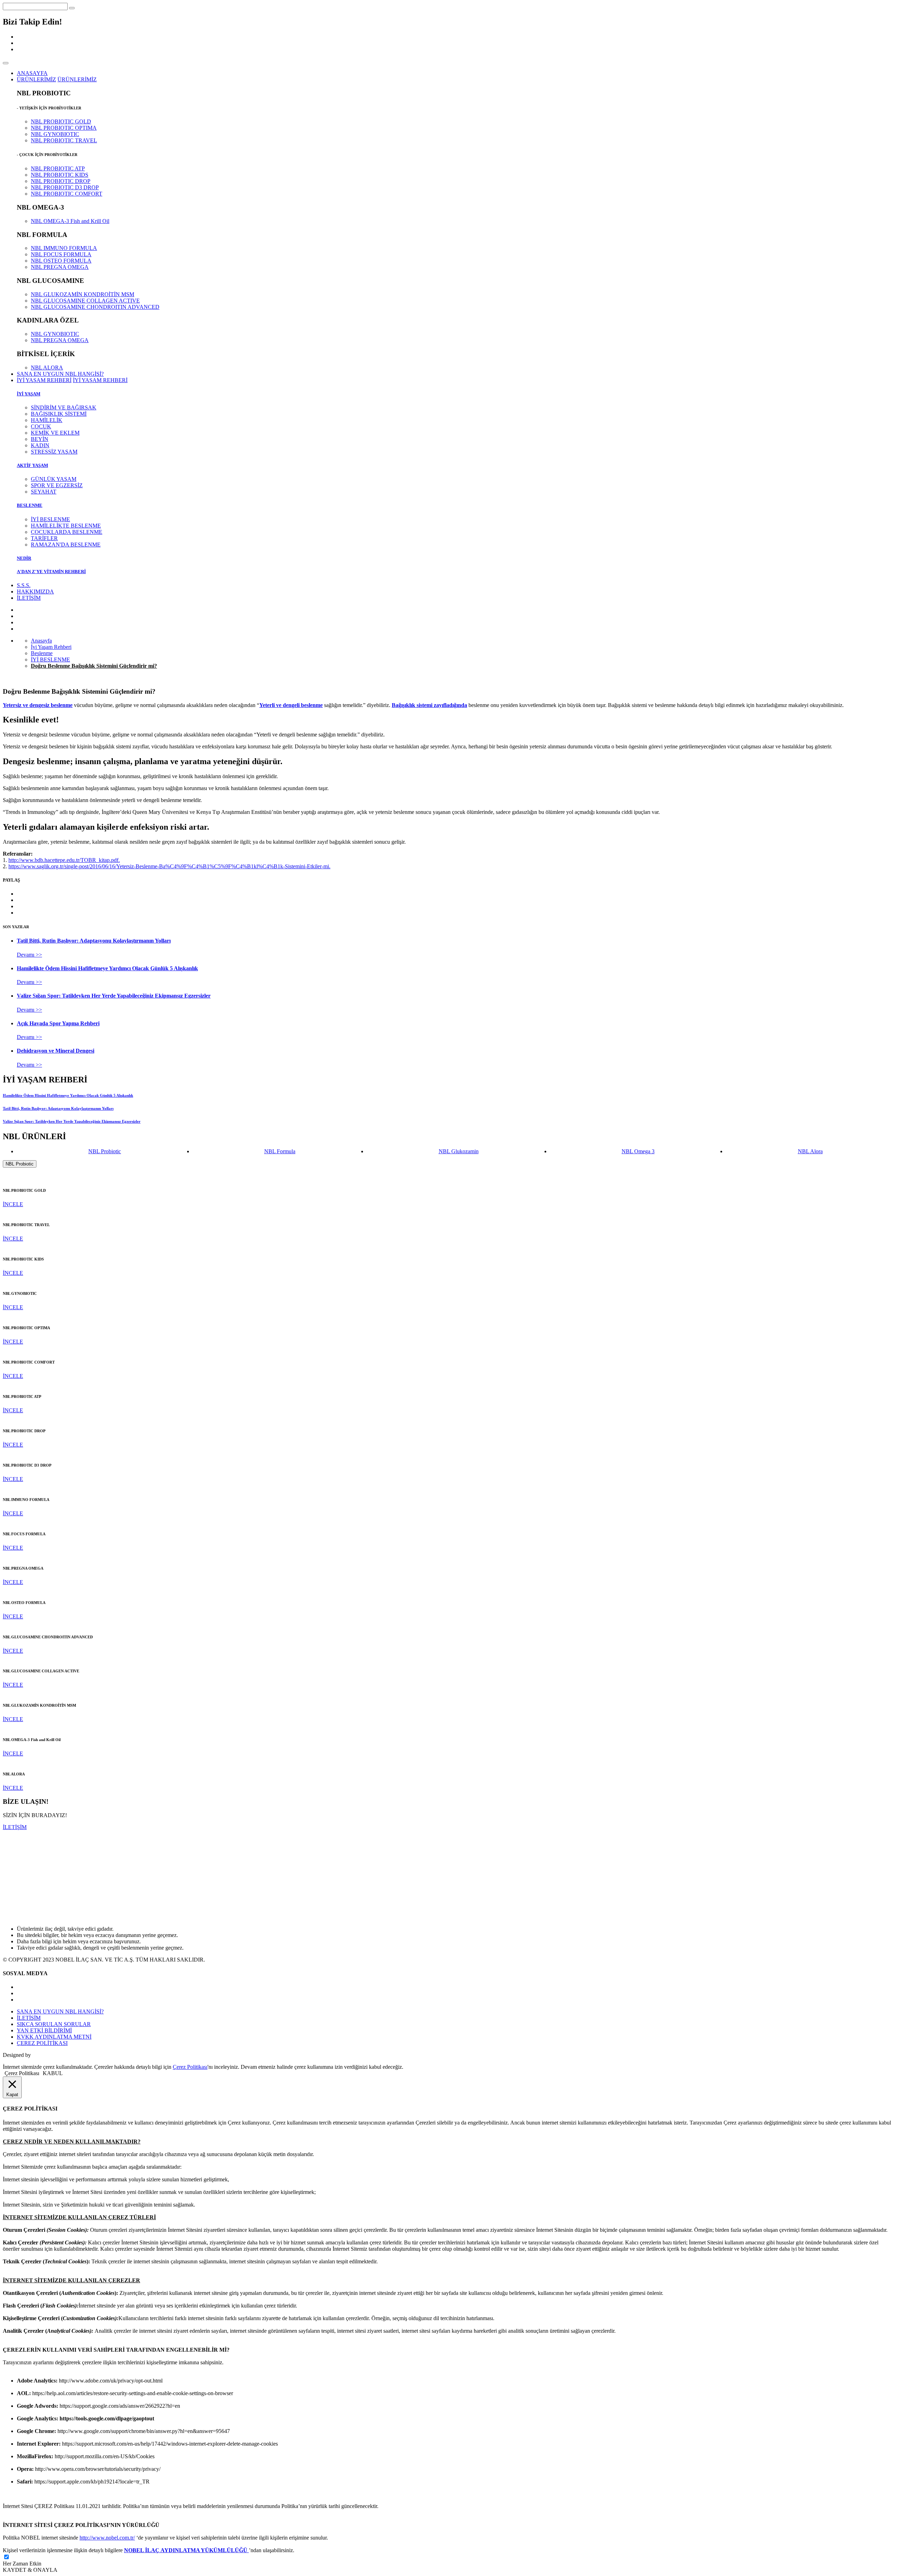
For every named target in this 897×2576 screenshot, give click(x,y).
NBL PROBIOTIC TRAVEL (64, 140)
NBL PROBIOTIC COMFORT (67, 194)
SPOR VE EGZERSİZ (57, 485)
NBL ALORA (47, 368)
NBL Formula (280, 1151)
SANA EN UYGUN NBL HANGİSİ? (60, 374)
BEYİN (40, 439)
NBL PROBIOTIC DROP (61, 181)
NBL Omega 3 (638, 1151)
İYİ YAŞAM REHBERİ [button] (44, 380)
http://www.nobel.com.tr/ (107, 2538)
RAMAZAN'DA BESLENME (66, 545)
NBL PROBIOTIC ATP (58, 168)
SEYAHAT (44, 492)
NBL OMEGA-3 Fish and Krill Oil (70, 221)
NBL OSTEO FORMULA (61, 261)
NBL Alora (810, 1151)
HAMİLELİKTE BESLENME (66, 526)
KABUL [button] (53, 2073)
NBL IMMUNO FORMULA (64, 248)
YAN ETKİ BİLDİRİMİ (44, 2030)
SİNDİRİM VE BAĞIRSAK (64, 407)
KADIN (40, 445)
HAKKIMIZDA (35, 592)
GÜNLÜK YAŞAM (54, 479)
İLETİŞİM (29, 598)
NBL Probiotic (105, 1151)
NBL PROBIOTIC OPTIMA (64, 128)
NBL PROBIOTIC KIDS (60, 175)
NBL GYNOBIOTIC (55, 134)
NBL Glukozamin (459, 1151)
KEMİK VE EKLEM (55, 433)
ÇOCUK (41, 426)
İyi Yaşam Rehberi (51, 647)
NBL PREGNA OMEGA (60, 267)
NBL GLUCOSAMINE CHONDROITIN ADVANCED (95, 307)
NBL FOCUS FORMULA (61, 254)
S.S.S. (24, 585)
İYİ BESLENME (50, 519)
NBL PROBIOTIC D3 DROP (65, 187)
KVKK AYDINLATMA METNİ (54, 2037)
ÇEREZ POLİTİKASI (42, 2043)
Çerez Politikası (190, 2067)
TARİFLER (44, 538)
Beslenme (42, 653)
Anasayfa (41, 641)
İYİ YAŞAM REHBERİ (100, 380)
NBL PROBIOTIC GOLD (61, 121)
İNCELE (13, 1204)
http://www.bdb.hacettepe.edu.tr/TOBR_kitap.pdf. (64, 860)
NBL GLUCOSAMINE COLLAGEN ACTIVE (85, 301)
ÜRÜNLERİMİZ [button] (36, 79)
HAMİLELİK (47, 420)
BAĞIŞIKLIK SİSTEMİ (59, 414)
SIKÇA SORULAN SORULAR (54, 2024)
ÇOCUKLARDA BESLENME (67, 532)
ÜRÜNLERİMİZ (77, 79)
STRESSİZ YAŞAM (54, 452)
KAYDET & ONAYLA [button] (30, 2570)
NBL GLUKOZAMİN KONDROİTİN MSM (83, 294)
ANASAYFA (32, 73)
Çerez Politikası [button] (22, 2073)
